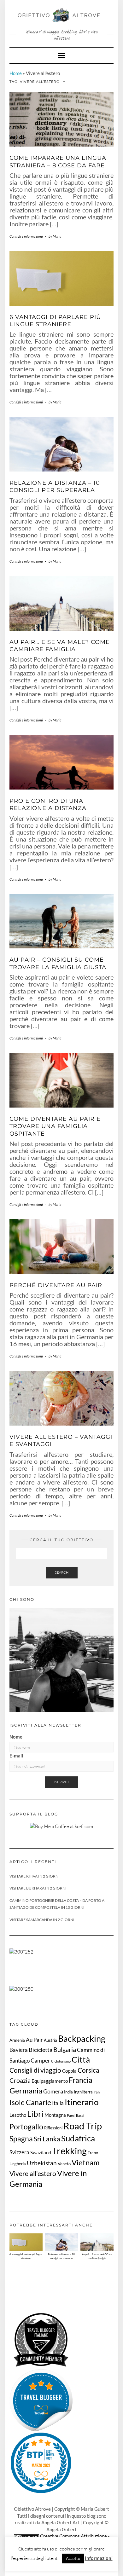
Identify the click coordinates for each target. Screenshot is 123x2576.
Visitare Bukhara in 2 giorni (38, 1888)
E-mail (16, 1756)
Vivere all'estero (33, 2174)
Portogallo (26, 2127)
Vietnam (86, 2162)
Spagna (21, 2139)
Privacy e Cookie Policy (62, 2556)
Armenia (17, 2040)
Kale (40, 2566)
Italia (58, 2103)
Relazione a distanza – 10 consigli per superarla (55, 486)
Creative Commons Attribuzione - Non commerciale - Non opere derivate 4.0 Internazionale (64, 2543)
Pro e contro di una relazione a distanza (48, 805)
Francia (81, 2080)
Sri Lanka (47, 2139)
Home (16, 73)
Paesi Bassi (76, 2115)
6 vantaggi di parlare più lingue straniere (55, 321)
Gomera (53, 2091)
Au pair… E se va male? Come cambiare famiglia (60, 646)
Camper (40, 2060)
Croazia (20, 2080)
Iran (97, 2092)
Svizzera (19, 2152)
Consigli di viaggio (35, 2070)
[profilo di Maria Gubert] (41, 2400)
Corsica (88, 2070)
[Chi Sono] (61, 1660)
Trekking (69, 2151)
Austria (50, 2040)
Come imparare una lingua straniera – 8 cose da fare (58, 162)
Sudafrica (78, 2138)
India (68, 2092)
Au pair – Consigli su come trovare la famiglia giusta (58, 963)
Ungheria (18, 2164)
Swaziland (41, 2152)
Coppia (69, 2071)
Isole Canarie (30, 2102)
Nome (16, 1737)
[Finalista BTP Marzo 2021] (41, 2463)
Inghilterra (83, 2092)
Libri (35, 2114)
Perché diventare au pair (56, 1285)
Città (81, 2059)
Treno (93, 2153)
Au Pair (34, 2040)
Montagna (55, 2115)
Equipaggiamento (50, 2081)
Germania (26, 2090)
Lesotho (18, 2115)
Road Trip (83, 2126)
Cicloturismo (61, 2061)
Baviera (19, 2050)
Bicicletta (41, 2050)
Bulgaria (65, 2049)
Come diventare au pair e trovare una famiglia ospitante (55, 1126)
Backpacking (82, 2038)
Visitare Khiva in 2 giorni (35, 1876)
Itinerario (82, 2102)
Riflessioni (53, 2128)
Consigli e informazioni (26, 236)
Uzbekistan (42, 2163)
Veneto (64, 2164)
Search (62, 1572)
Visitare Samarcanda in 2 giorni (42, 1920)
